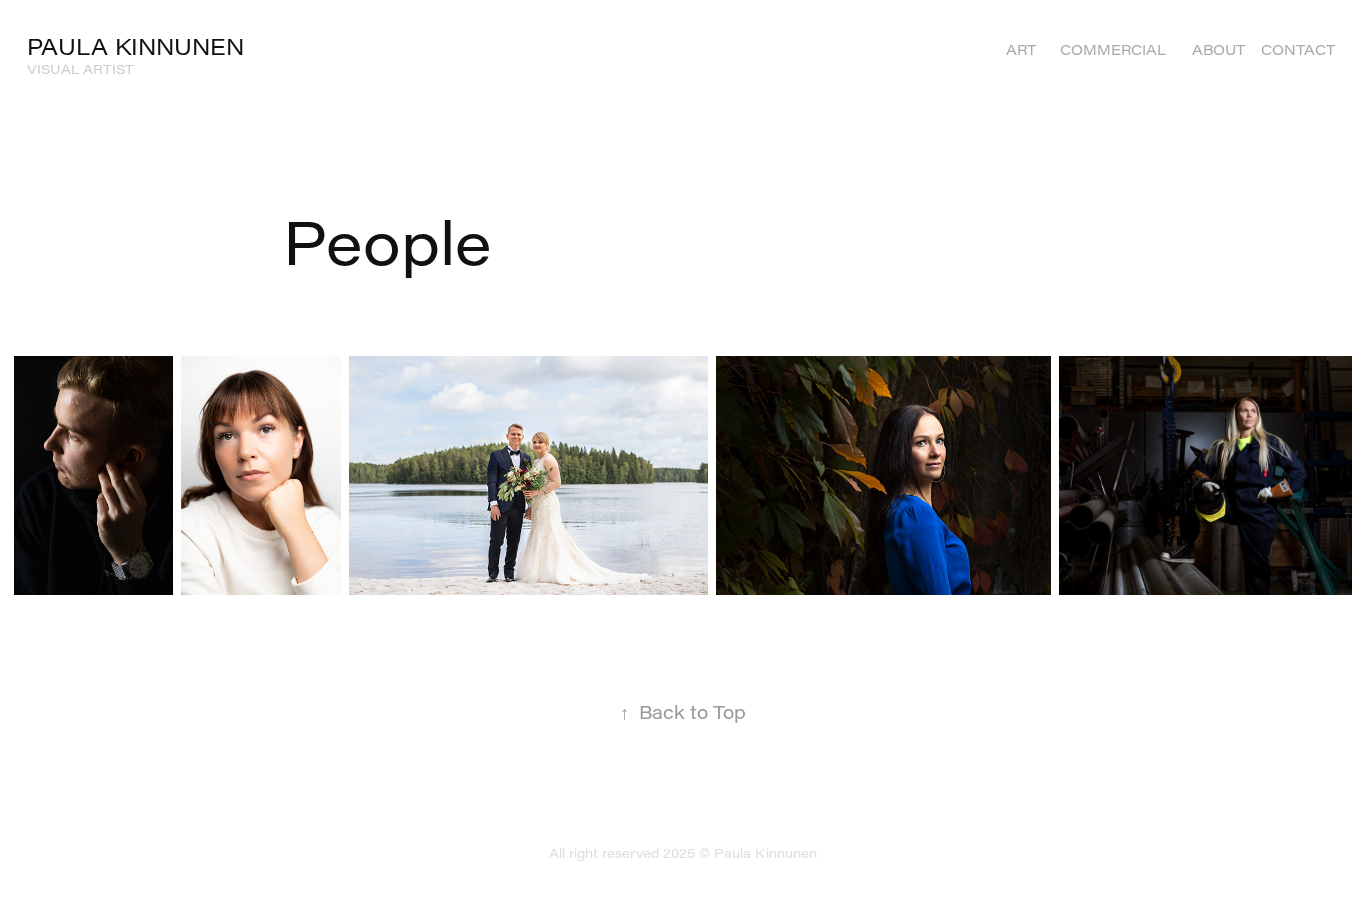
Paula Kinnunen (135, 46)
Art (1021, 49)
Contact (1298, 49)
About (1218, 49)
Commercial (1113, 49)
